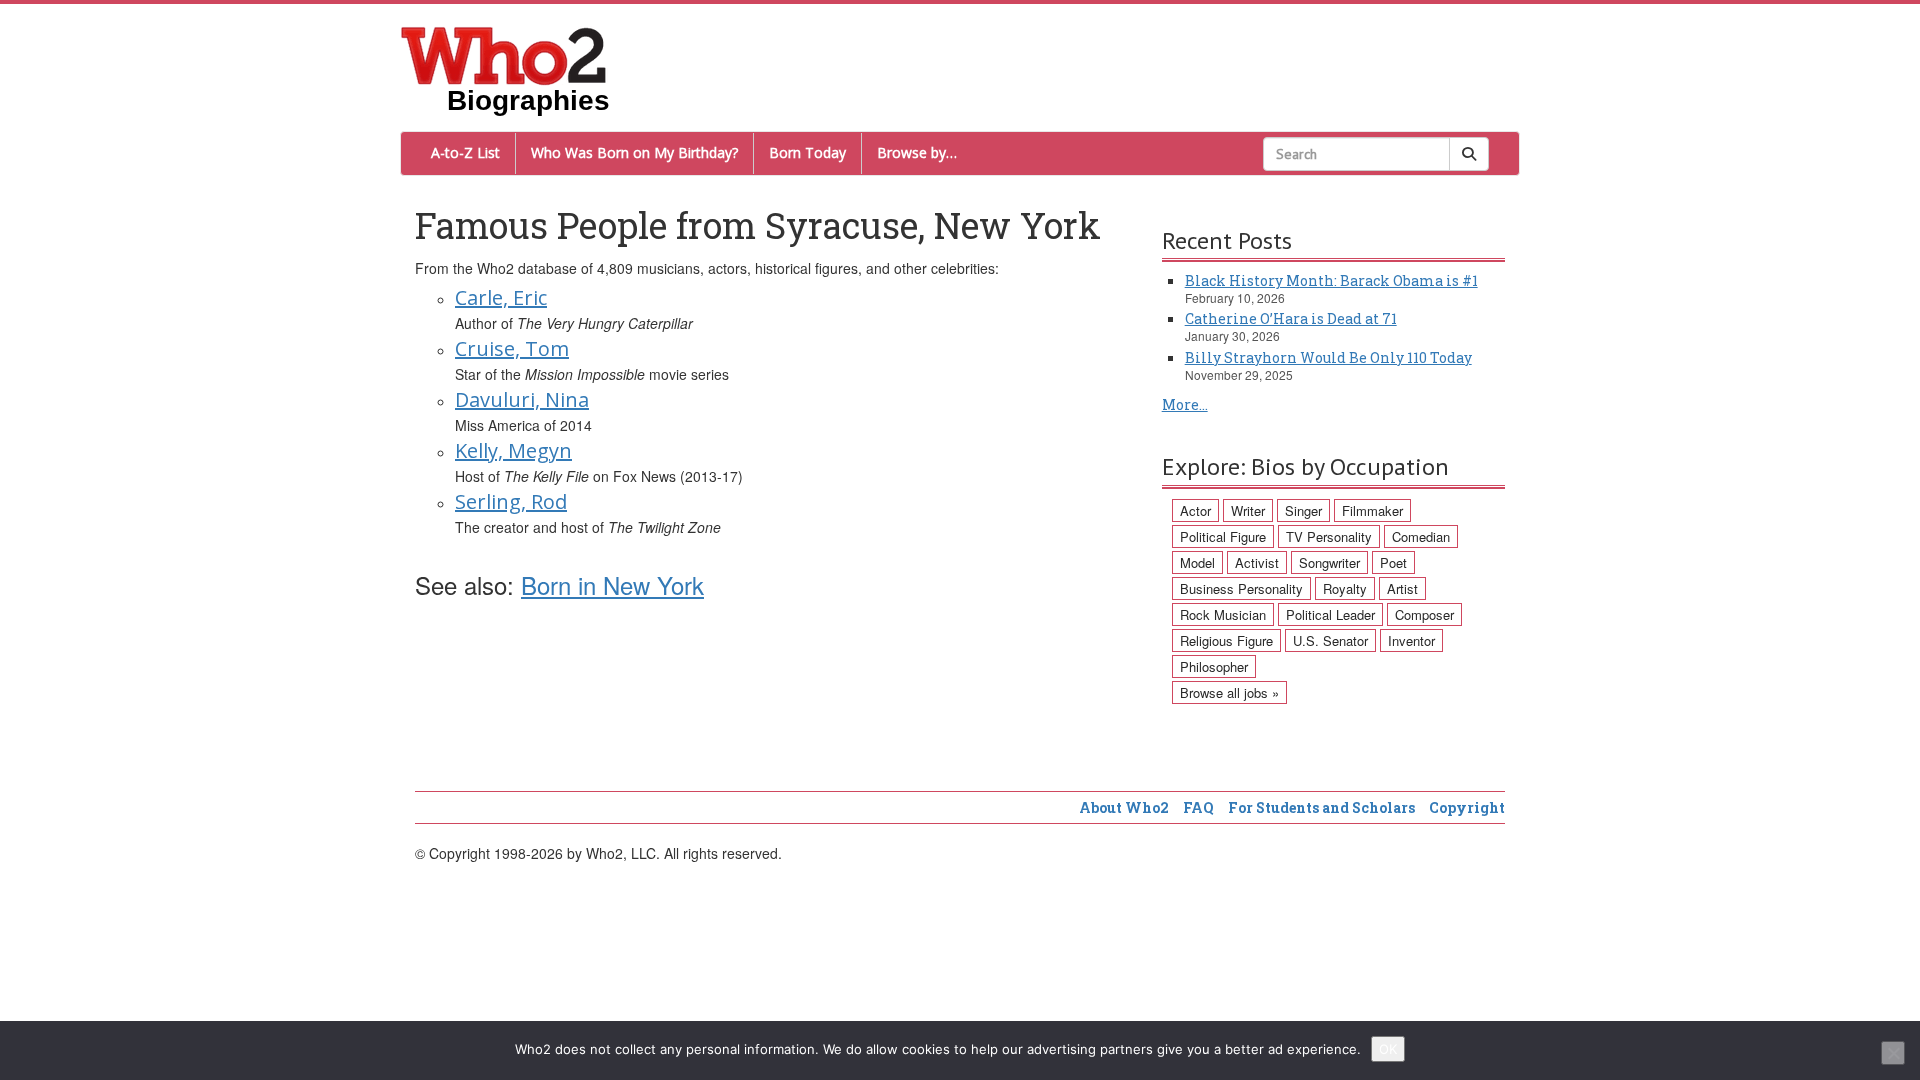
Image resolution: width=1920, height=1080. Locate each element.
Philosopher (1214, 666)
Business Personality (1241, 588)
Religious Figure (1226, 640)
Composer (1424, 614)
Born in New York (612, 584)
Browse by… (917, 152)
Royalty (1345, 588)
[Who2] (504, 54)
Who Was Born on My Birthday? (634, 152)
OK (1388, 1049)
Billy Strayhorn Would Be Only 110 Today (1328, 357)
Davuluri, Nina (522, 399)
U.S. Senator (1330, 640)
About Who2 (1124, 807)
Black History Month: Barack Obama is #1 (1331, 280)
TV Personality (1329, 536)
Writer (1248, 510)
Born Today (807, 152)
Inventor (1411, 640)
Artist (1402, 588)
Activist (1257, 562)
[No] (1893, 1053)
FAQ (1198, 807)
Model (1197, 562)
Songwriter (1329, 562)
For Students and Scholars (1321, 807)
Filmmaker (1372, 510)
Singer (1303, 510)
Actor (1195, 510)
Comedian (1421, 536)
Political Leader (1330, 614)
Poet (1393, 562)
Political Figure (1223, 536)
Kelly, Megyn (513, 450)
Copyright (1467, 807)
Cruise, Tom (512, 348)
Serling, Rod (511, 501)
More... (1185, 404)
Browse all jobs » (1229, 692)
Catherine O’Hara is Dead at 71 (1291, 318)
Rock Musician (1223, 614)
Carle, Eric (501, 297)
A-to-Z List (465, 152)
